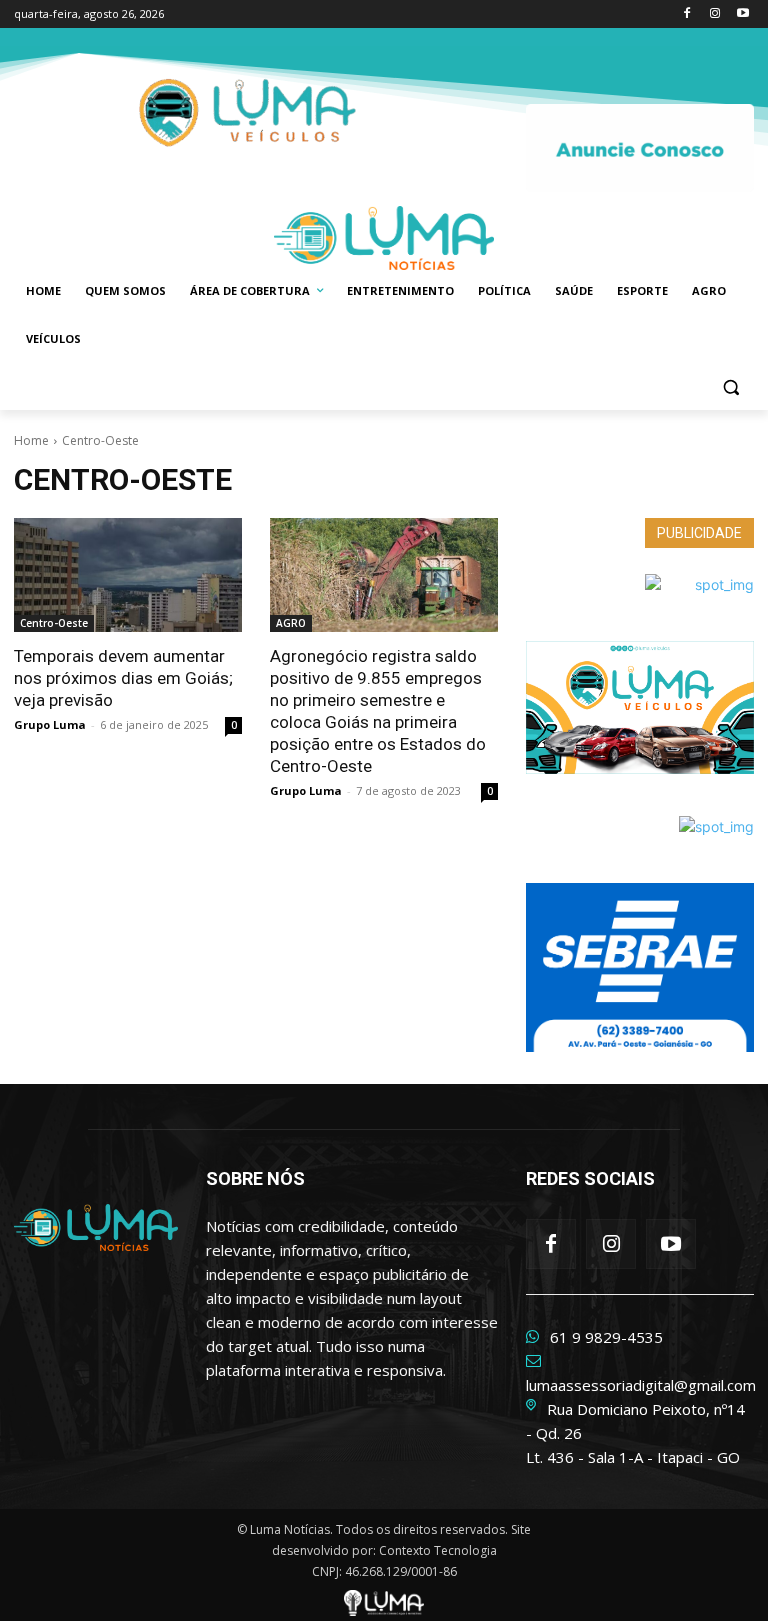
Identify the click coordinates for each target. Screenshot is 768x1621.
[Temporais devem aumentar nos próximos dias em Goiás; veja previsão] (128, 575)
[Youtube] (742, 14)
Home (31, 440)
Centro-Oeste (54, 623)
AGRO (291, 623)
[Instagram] (714, 14)
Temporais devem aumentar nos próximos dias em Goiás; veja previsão (123, 678)
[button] (730, 387)
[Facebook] (687, 14)
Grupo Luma (50, 724)
